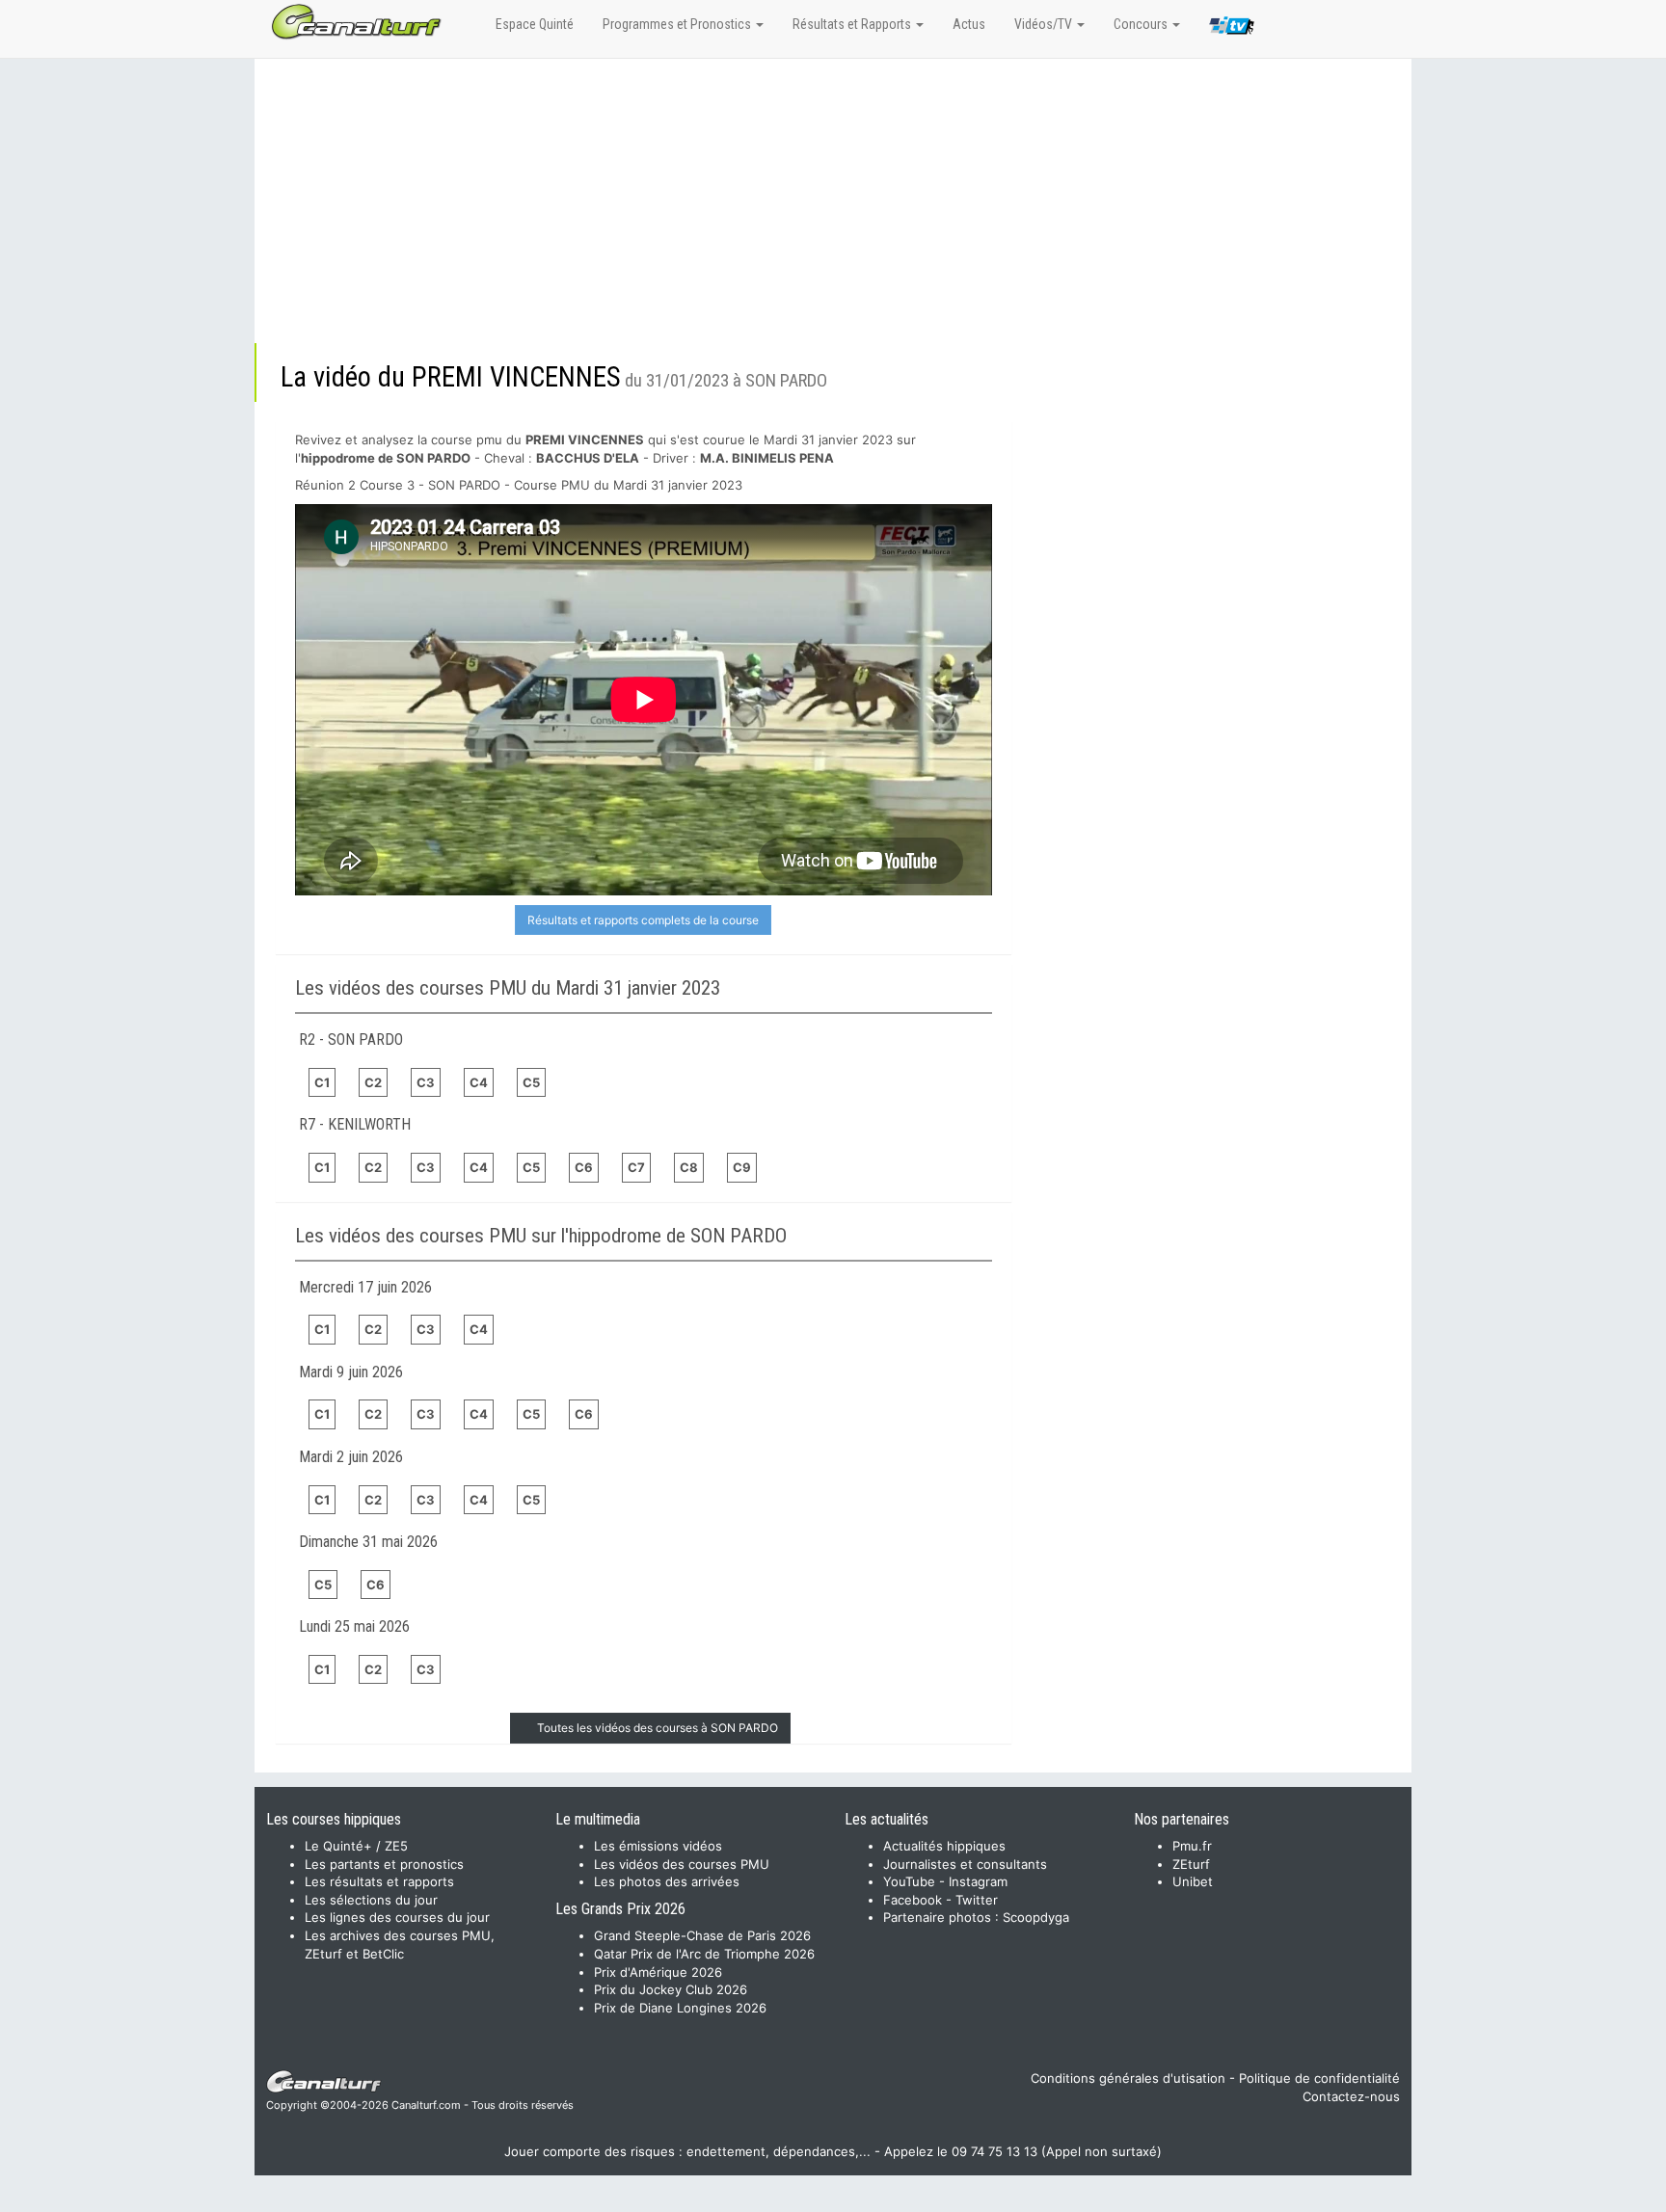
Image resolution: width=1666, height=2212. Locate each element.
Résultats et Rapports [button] (853, 24)
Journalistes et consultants (965, 1864)
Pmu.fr (1192, 1846)
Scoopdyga (1036, 1917)
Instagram (978, 1881)
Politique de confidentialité (1319, 2078)
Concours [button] (1142, 24)
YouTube (909, 1881)
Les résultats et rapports (379, 1881)
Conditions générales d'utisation (1128, 2078)
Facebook (913, 1900)
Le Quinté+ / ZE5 (356, 1846)
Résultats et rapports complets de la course (643, 920)
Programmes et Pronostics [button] (678, 24)
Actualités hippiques (944, 1846)
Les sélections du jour (371, 1900)
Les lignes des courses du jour (397, 1917)
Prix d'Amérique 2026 (658, 1972)
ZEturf (1191, 1864)
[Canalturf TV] (1232, 29)
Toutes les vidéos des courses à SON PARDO (658, 1728)
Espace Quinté (535, 24)
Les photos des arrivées (667, 1881)
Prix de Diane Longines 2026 (680, 2008)
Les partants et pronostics (384, 1864)
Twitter (977, 1900)
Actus (969, 24)
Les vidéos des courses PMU (682, 1864)
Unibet (1193, 1881)
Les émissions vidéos (658, 1846)
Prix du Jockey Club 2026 (671, 1989)
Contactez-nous (1351, 2096)
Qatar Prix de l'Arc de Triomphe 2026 (704, 1954)
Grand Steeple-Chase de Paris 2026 (702, 1935)
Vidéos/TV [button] (1045, 24)
